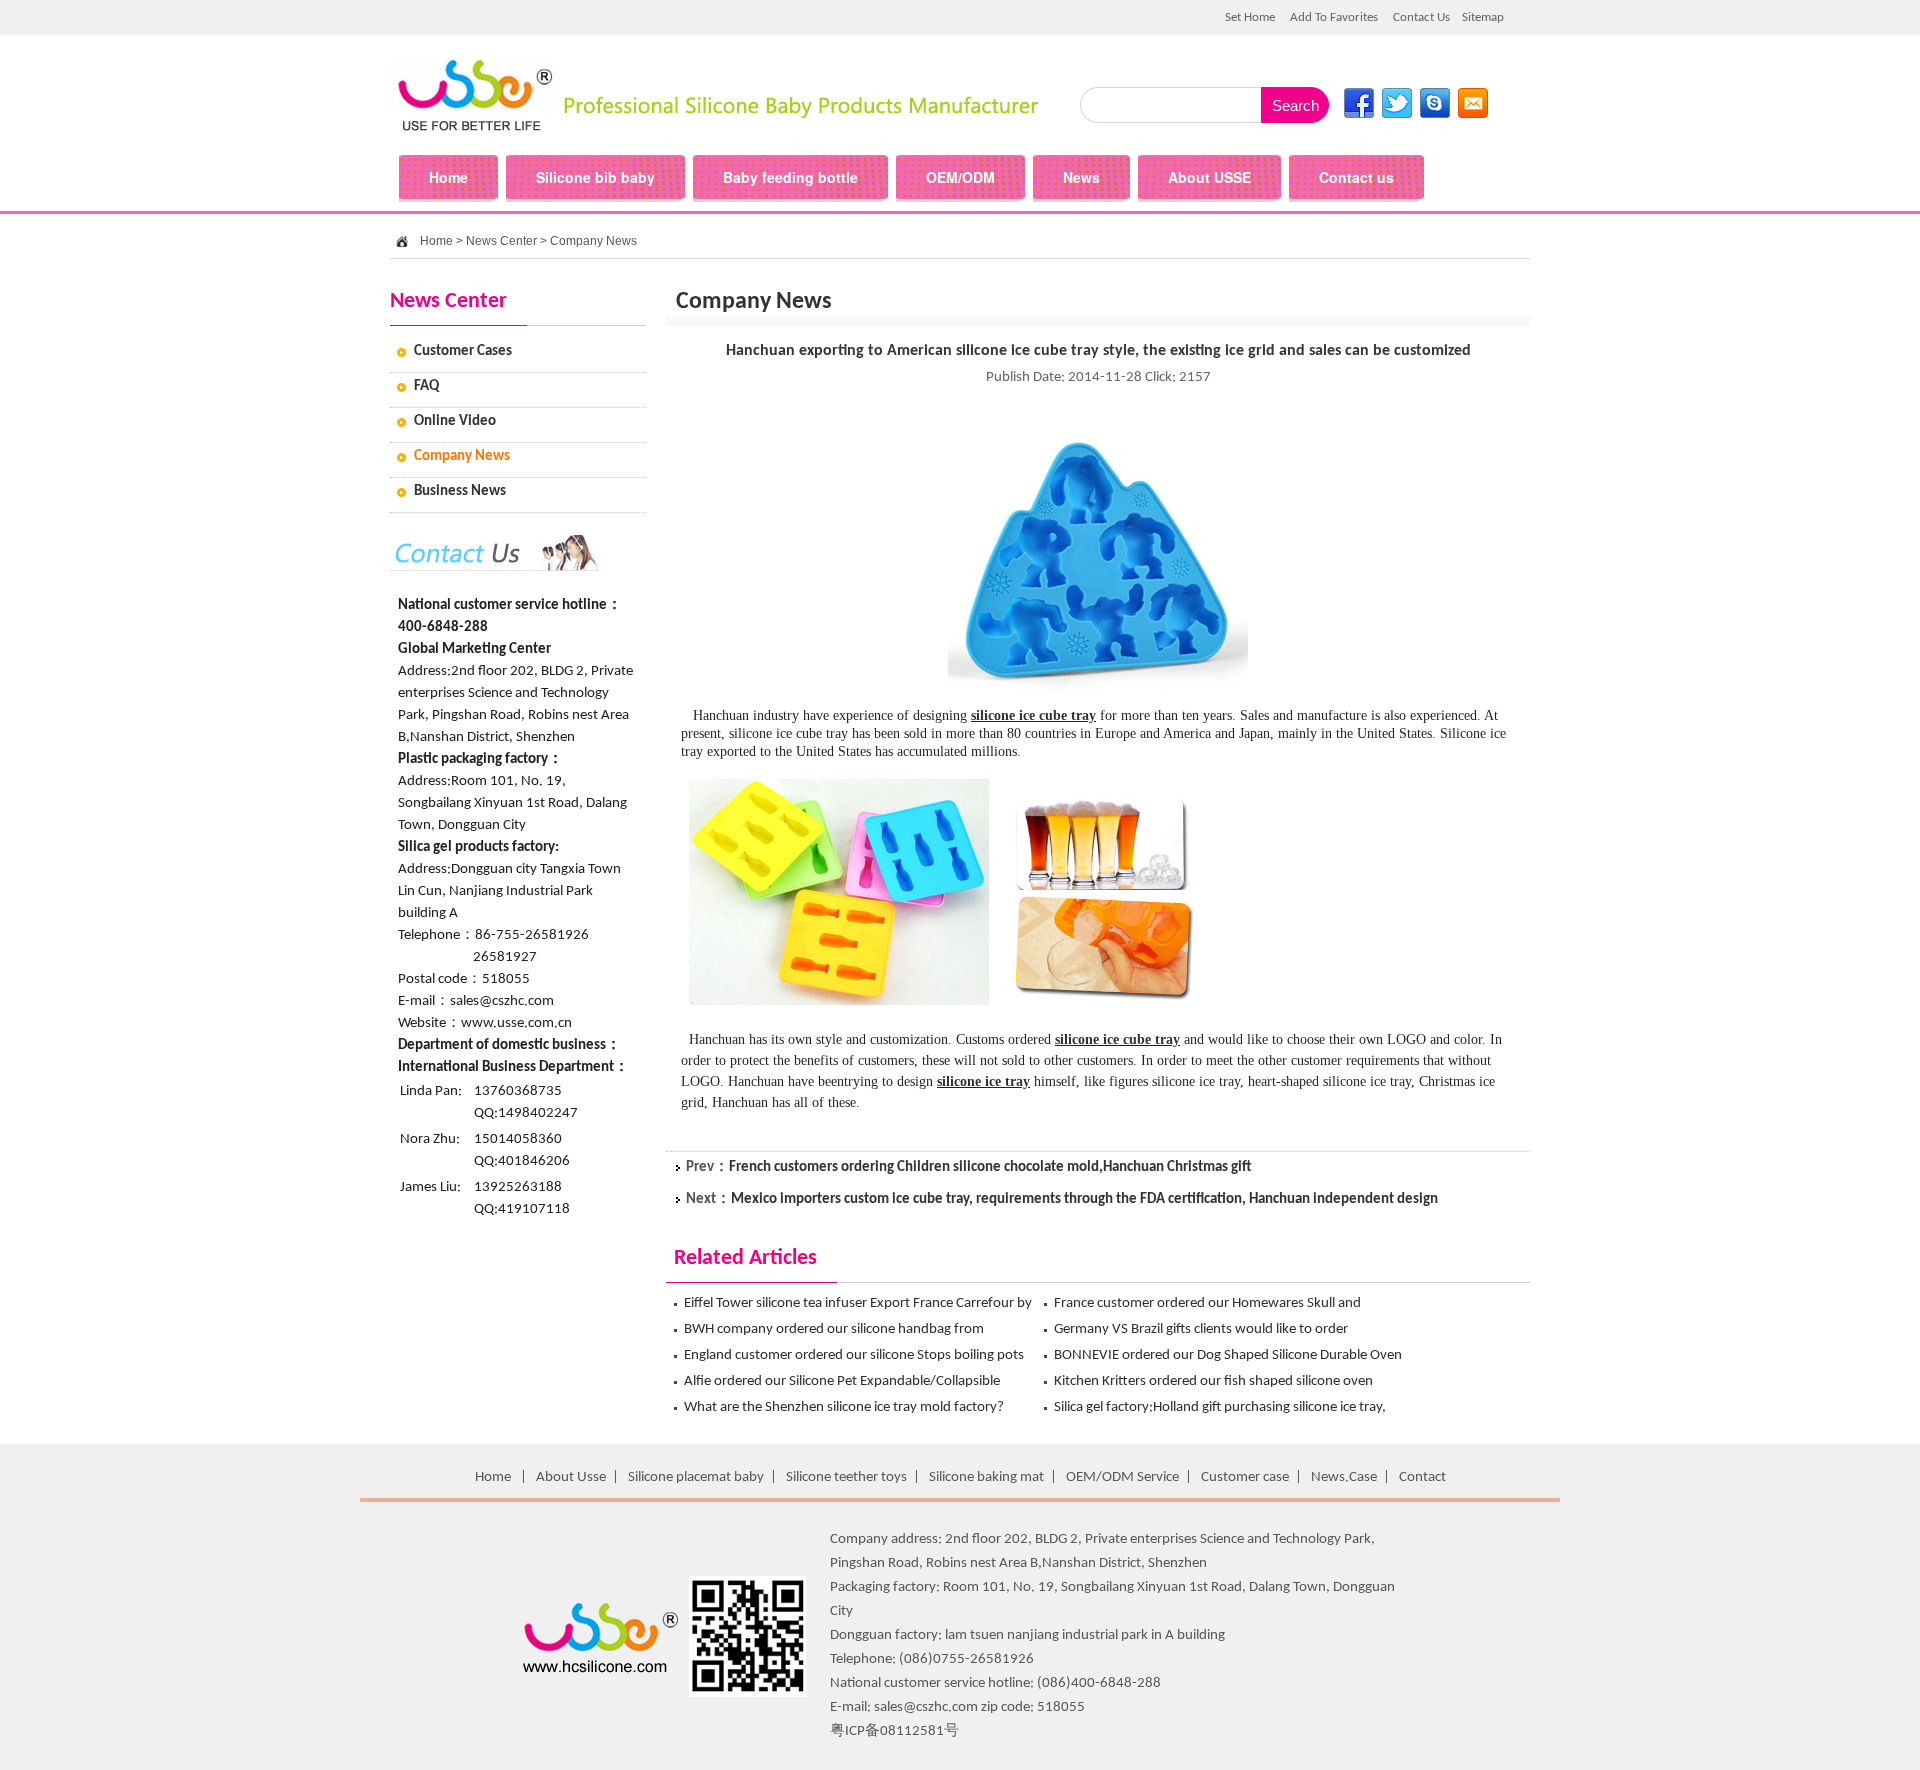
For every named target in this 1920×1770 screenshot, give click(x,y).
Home (436, 241)
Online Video (455, 421)
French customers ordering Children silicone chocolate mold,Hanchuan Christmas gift (990, 1167)
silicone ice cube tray (1033, 715)
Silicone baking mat (986, 1477)
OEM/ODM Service (1122, 1477)
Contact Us (1421, 17)
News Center (501, 241)
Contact (1422, 1477)
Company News (593, 241)
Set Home (1250, 17)
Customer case (1245, 1477)
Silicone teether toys (846, 1477)
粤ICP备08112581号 (894, 1731)
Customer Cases (463, 351)
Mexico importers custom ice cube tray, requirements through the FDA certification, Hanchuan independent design (1084, 1199)
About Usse (571, 1477)
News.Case (1344, 1477)
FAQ (426, 386)
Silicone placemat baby (696, 1477)
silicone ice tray (983, 1081)
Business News (460, 491)
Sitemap (1483, 17)
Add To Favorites (1334, 17)
